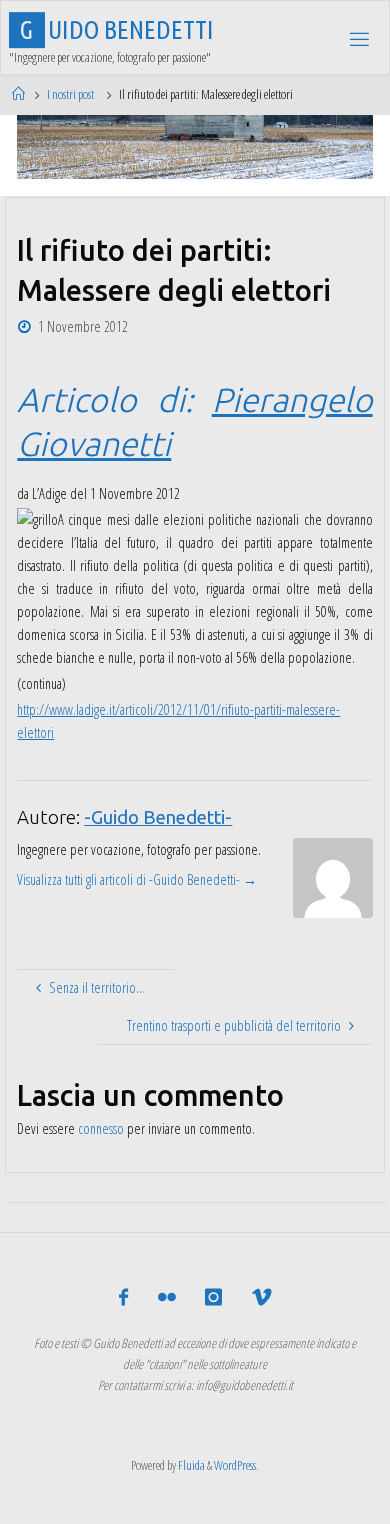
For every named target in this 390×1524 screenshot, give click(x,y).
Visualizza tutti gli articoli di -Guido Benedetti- (137, 879)
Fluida (190, 1465)
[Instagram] (213, 1297)
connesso (101, 1128)
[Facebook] (123, 1297)
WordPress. (236, 1465)
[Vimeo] (260, 1297)
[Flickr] (167, 1297)
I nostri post (70, 94)
